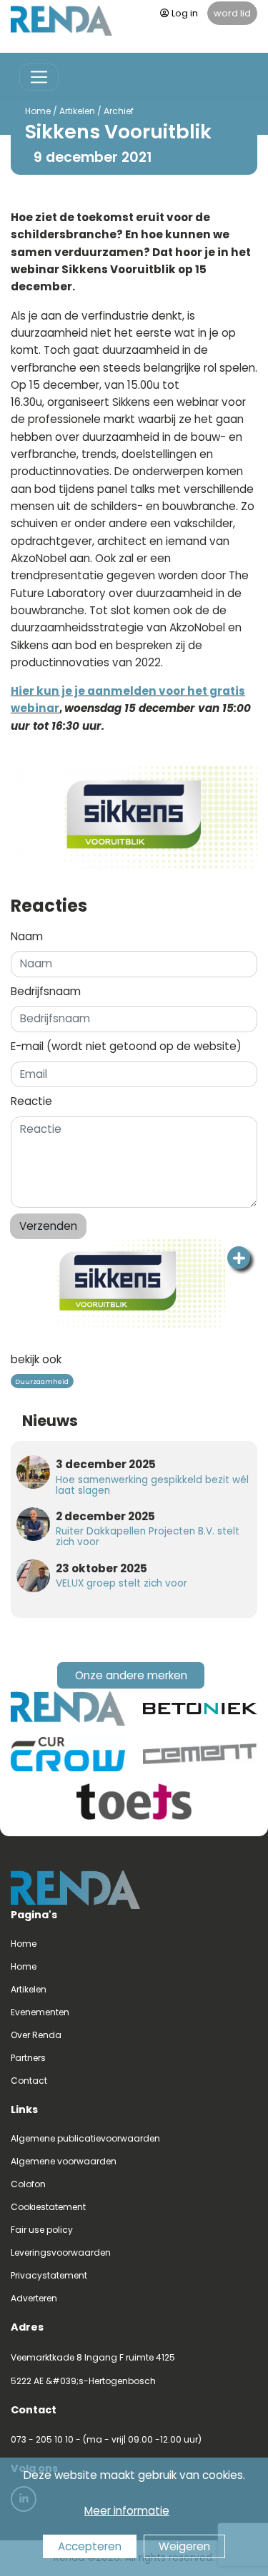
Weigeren (184, 2546)
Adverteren (34, 2298)
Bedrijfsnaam (46, 991)
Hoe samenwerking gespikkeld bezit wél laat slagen (152, 1485)
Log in (185, 13)
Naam (27, 936)
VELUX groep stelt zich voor (121, 1583)
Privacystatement (49, 2275)
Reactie (31, 1101)
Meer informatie (127, 2511)
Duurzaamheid (42, 1381)
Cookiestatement (48, 2207)
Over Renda (36, 2035)
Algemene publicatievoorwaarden (85, 2138)
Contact (29, 2081)
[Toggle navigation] (39, 77)
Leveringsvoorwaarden (61, 2252)
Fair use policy (42, 2230)
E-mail (126, 1046)
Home (38, 111)
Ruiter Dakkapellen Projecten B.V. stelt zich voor (148, 1537)
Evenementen (40, 2012)
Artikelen (77, 111)
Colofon (28, 2184)
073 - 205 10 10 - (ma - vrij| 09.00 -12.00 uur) (106, 2439)
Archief (119, 111)
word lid (232, 13)
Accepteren (90, 2546)
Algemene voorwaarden (64, 2161)
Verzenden (48, 1226)
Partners (28, 2058)
